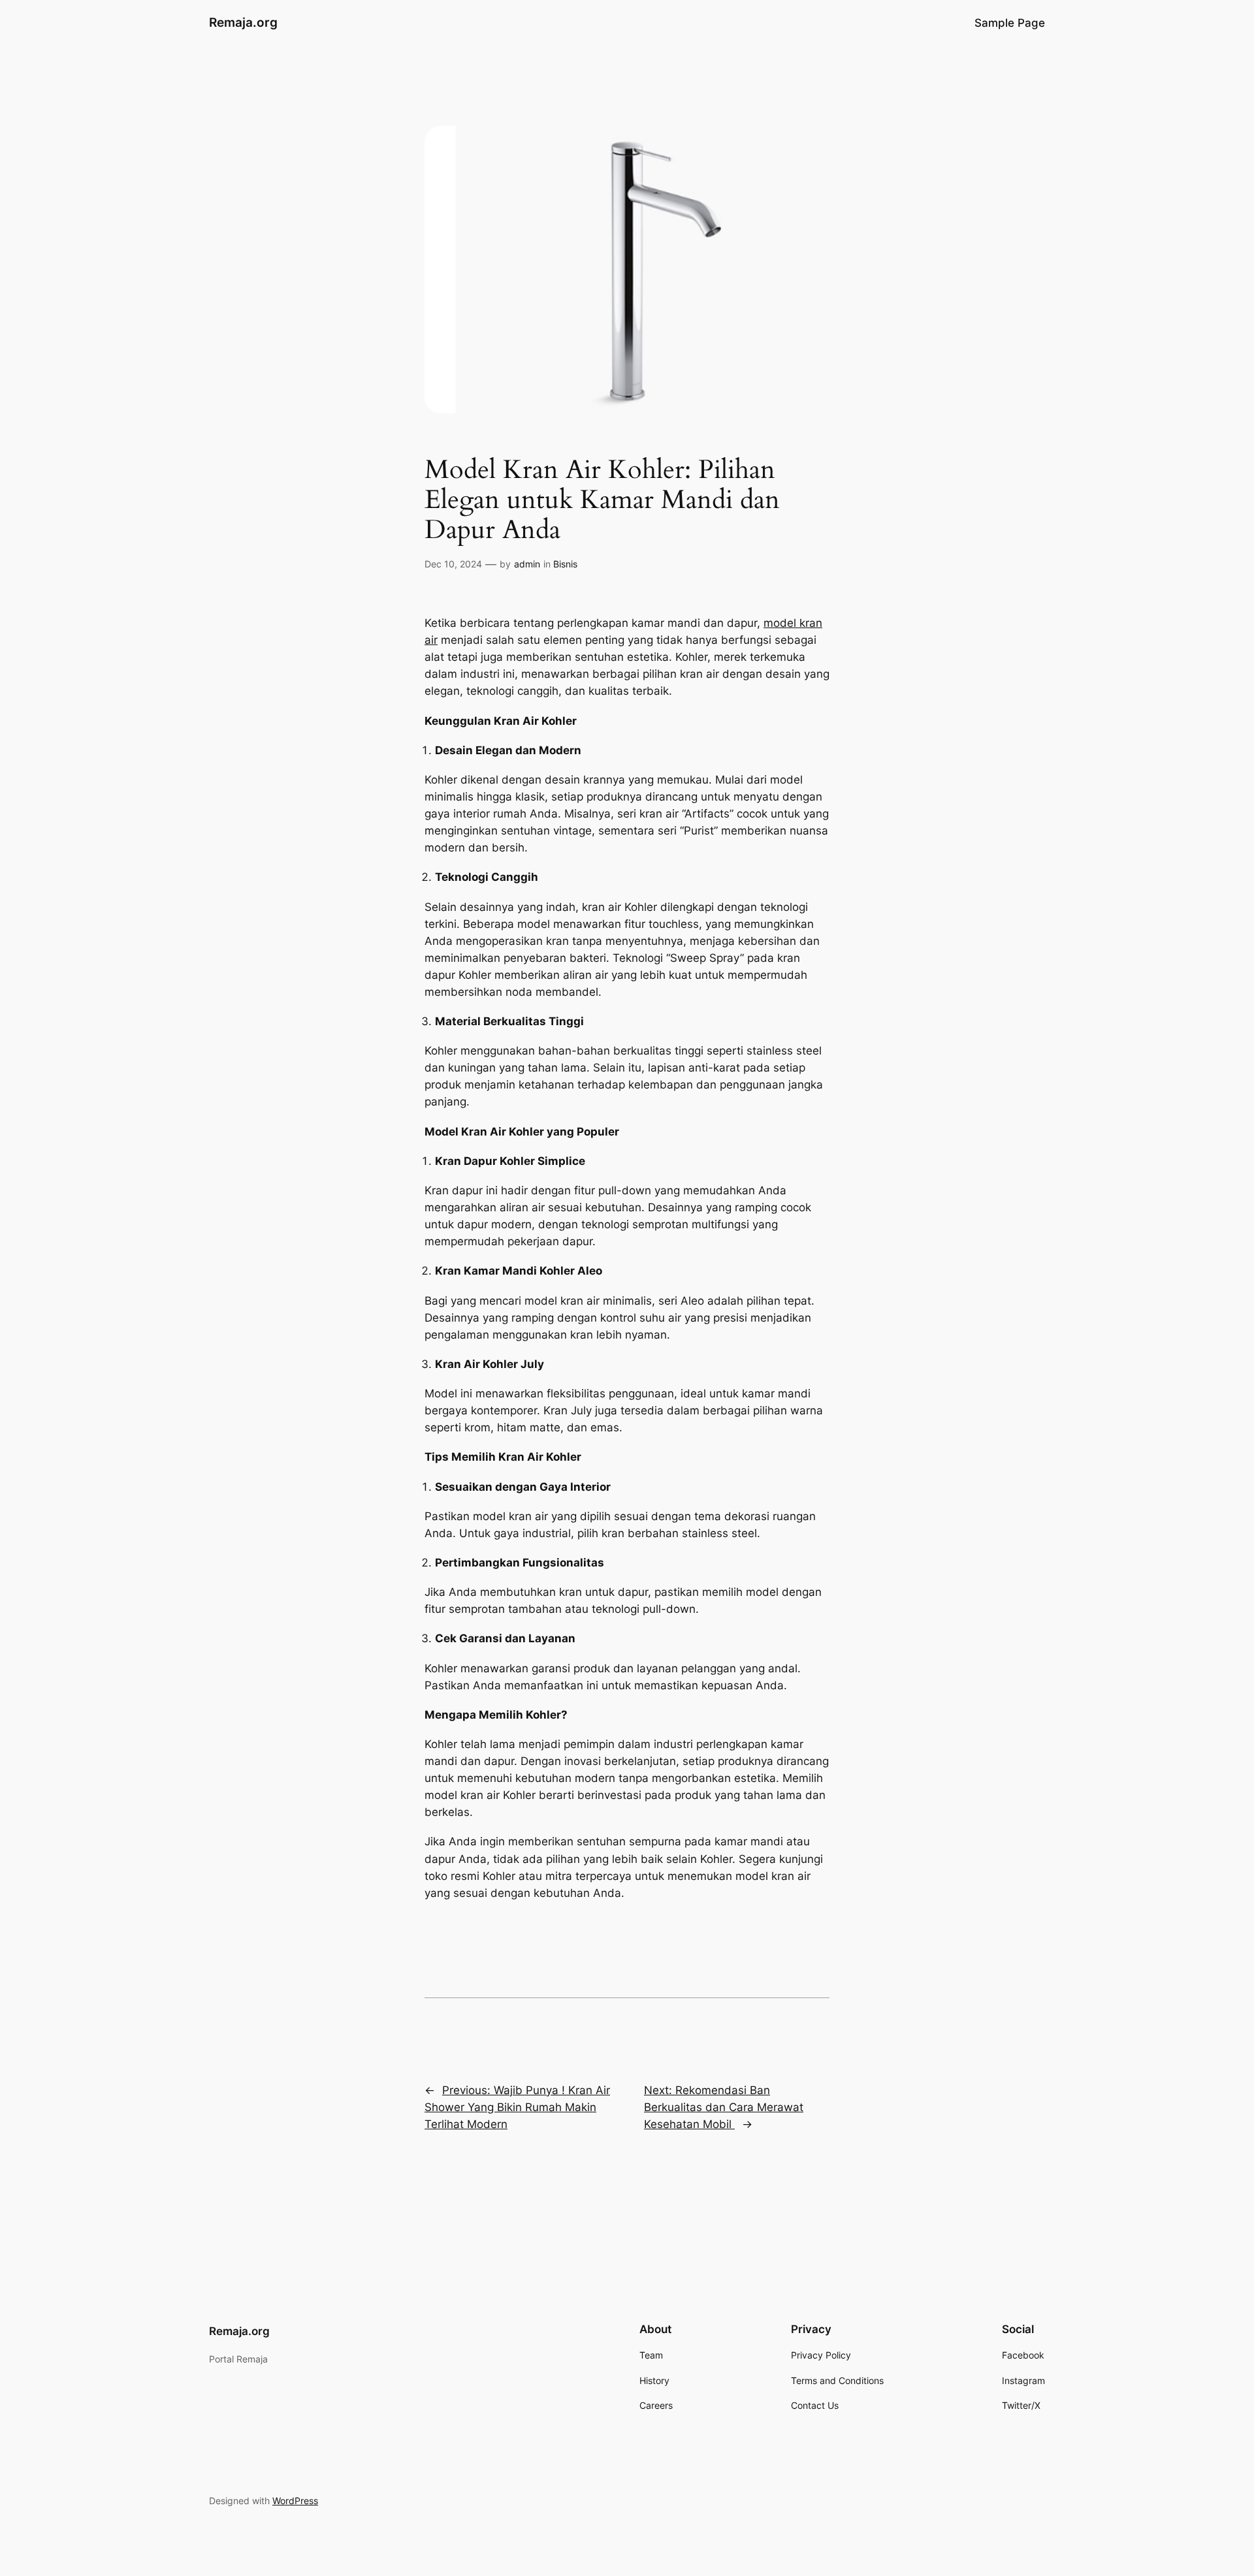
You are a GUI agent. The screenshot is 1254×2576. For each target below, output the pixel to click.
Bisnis (565, 564)
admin (527, 564)
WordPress (295, 2501)
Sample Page (1010, 23)
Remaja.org (243, 22)
